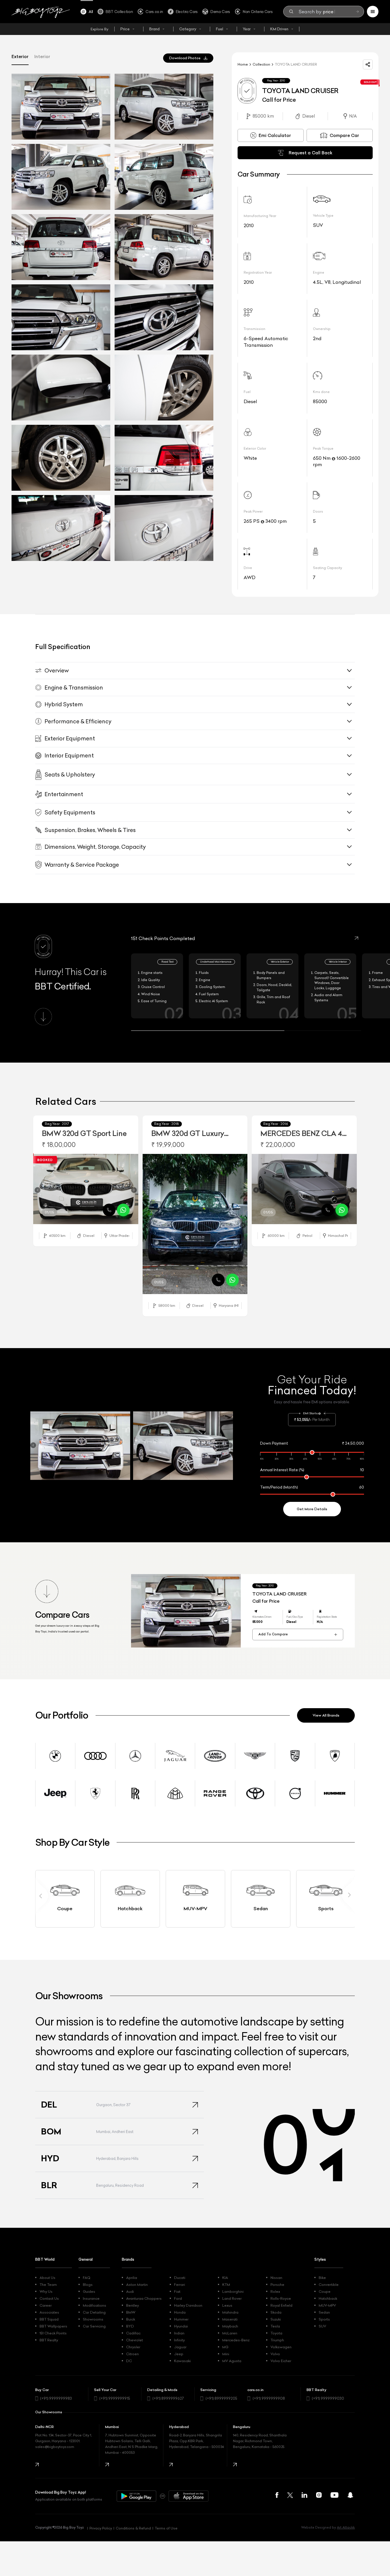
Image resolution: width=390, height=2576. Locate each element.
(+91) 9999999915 (115, 2398)
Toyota (276, 2333)
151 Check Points (53, 2333)
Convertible (329, 2285)
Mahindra (230, 2312)
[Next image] (134, 1190)
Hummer (181, 2319)
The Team (48, 2285)
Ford (178, 2298)
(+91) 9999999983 (56, 2398)
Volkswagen (281, 2347)
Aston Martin (137, 2285)
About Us (47, 2278)
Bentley (133, 2305)
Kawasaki (182, 2361)
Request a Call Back (310, 153)
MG (225, 2347)
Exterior (20, 56)
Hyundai (181, 2326)
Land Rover (232, 2298)
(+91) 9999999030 (328, 2398)
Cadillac (133, 2333)
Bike (322, 2278)
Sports (324, 2319)
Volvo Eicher (281, 2361)
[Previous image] (38, 1190)
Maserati (230, 2319)
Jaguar (180, 2347)
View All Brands (326, 1715)
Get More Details (312, 1509)
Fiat (177, 2291)
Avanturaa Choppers (144, 2298)
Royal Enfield (281, 2305)
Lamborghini (233, 2291)
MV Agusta (232, 2361)
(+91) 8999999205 (221, 2398)
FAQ (87, 2278)
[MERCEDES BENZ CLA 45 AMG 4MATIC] (304, 1189)
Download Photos (185, 58)
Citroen (133, 2354)
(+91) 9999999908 (269, 2398)
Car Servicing (94, 2326)
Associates (49, 2312)
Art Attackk (346, 2527)
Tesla (275, 2326)
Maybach (230, 2326)
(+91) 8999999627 (168, 2398)
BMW (131, 2312)
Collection (261, 64)
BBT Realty (49, 2340)
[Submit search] (357, 12)
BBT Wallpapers (53, 2326)
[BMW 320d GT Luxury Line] (195, 1224)
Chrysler (133, 2347)
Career (46, 2305)
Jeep (179, 2354)
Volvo (275, 2354)
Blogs (88, 2285)
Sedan (324, 2312)
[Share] (368, 64)
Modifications (95, 2305)
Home (243, 64)
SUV (322, 2326)
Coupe (325, 2291)
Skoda (276, 2312)
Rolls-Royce (281, 2298)
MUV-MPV (327, 2305)
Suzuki (276, 2319)
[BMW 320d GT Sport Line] (86, 1189)
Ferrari (180, 2285)
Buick (131, 2319)
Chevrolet (135, 2340)
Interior (42, 56)
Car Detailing (94, 2312)
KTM (226, 2285)
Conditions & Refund (133, 2528)
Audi (130, 2291)
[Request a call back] (109, 1210)
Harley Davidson (188, 2305)
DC (129, 2361)
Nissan (276, 2278)
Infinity (179, 2340)
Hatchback (328, 2298)
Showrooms (93, 2319)
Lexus (227, 2305)
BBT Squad (49, 2319)
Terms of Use (166, 2528)
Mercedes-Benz (236, 2340)
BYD (130, 2326)
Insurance (91, 2298)
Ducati (180, 2278)
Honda (180, 2312)
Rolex (275, 2291)
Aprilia (132, 2278)
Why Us (46, 2291)
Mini (226, 2354)
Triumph (277, 2340)
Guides (89, 2291)
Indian (179, 2333)
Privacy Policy (101, 2528)
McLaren (230, 2333)
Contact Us (49, 2298)
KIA (225, 2278)
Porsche (277, 2285)
